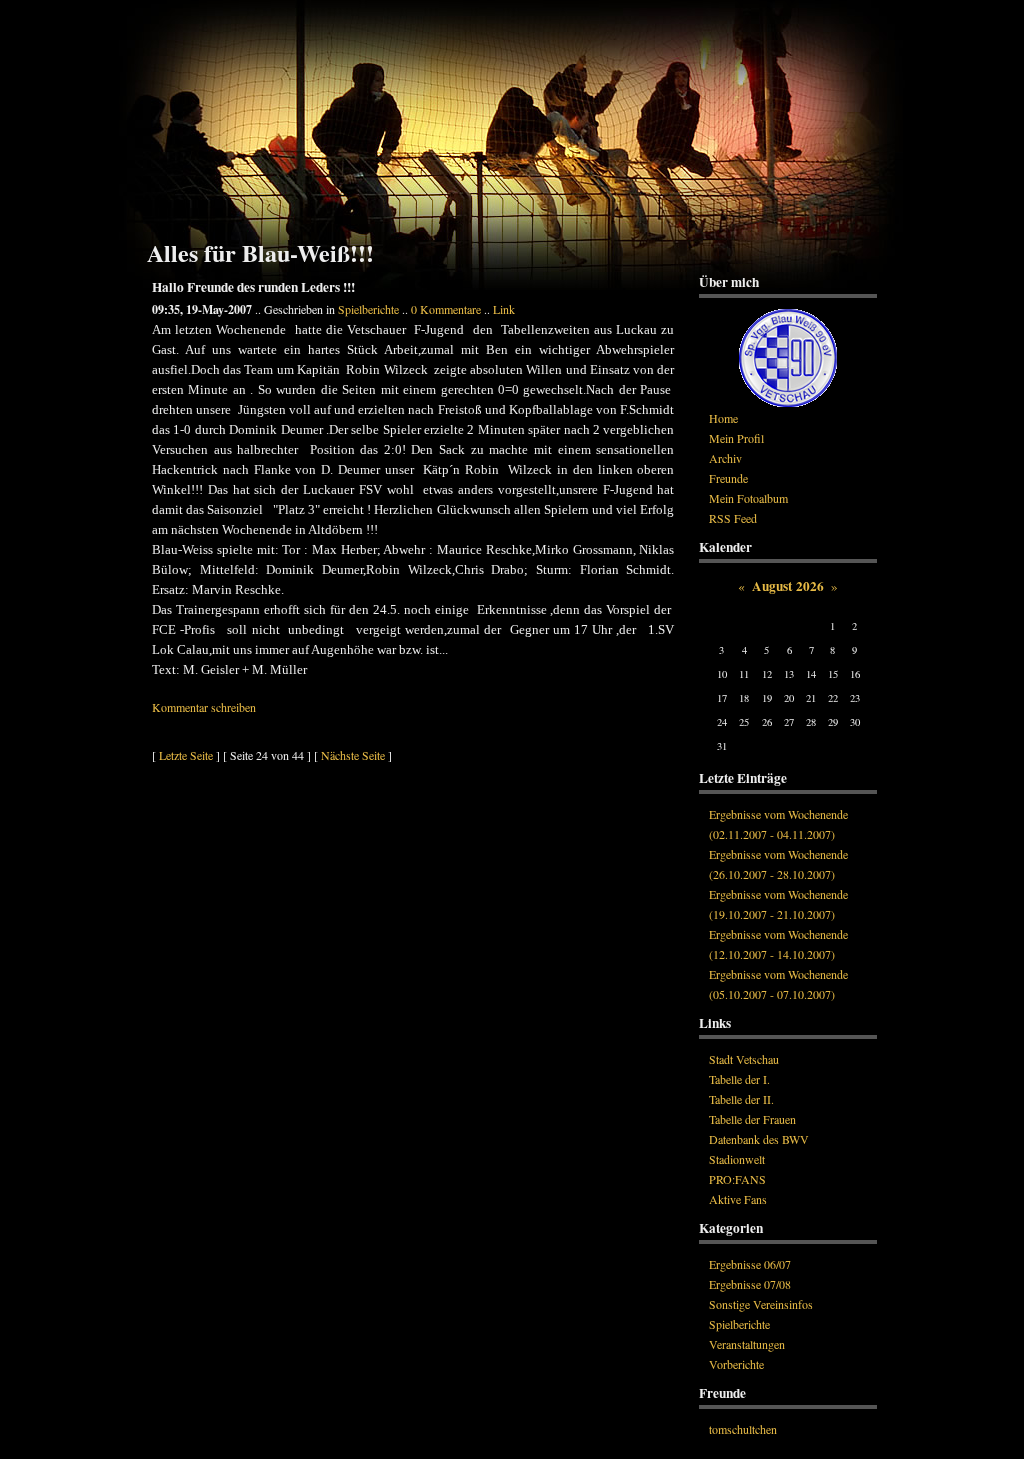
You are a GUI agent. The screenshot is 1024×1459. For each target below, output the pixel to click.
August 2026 (788, 586)
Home (723, 418)
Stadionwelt (737, 1159)
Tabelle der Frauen (752, 1119)
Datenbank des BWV (759, 1139)
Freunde (728, 478)
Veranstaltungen (747, 1344)
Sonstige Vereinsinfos (761, 1304)
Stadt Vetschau (744, 1059)
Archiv (725, 458)
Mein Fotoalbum (748, 498)
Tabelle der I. (739, 1079)
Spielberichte (368, 309)
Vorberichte (736, 1364)
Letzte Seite (186, 755)
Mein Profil (736, 438)
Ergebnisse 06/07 (750, 1264)
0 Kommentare (446, 309)
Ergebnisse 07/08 (750, 1284)
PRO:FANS (737, 1179)
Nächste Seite (353, 755)
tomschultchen (743, 1429)
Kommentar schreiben (204, 707)
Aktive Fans (738, 1199)
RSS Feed (733, 518)
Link (504, 309)
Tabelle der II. (741, 1099)
